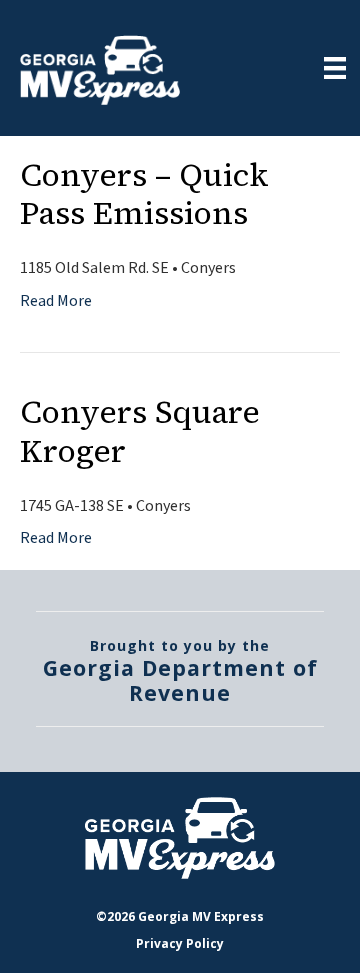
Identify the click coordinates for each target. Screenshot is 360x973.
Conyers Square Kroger (140, 431)
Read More (56, 301)
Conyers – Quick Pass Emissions (144, 194)
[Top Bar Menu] (335, 68)
